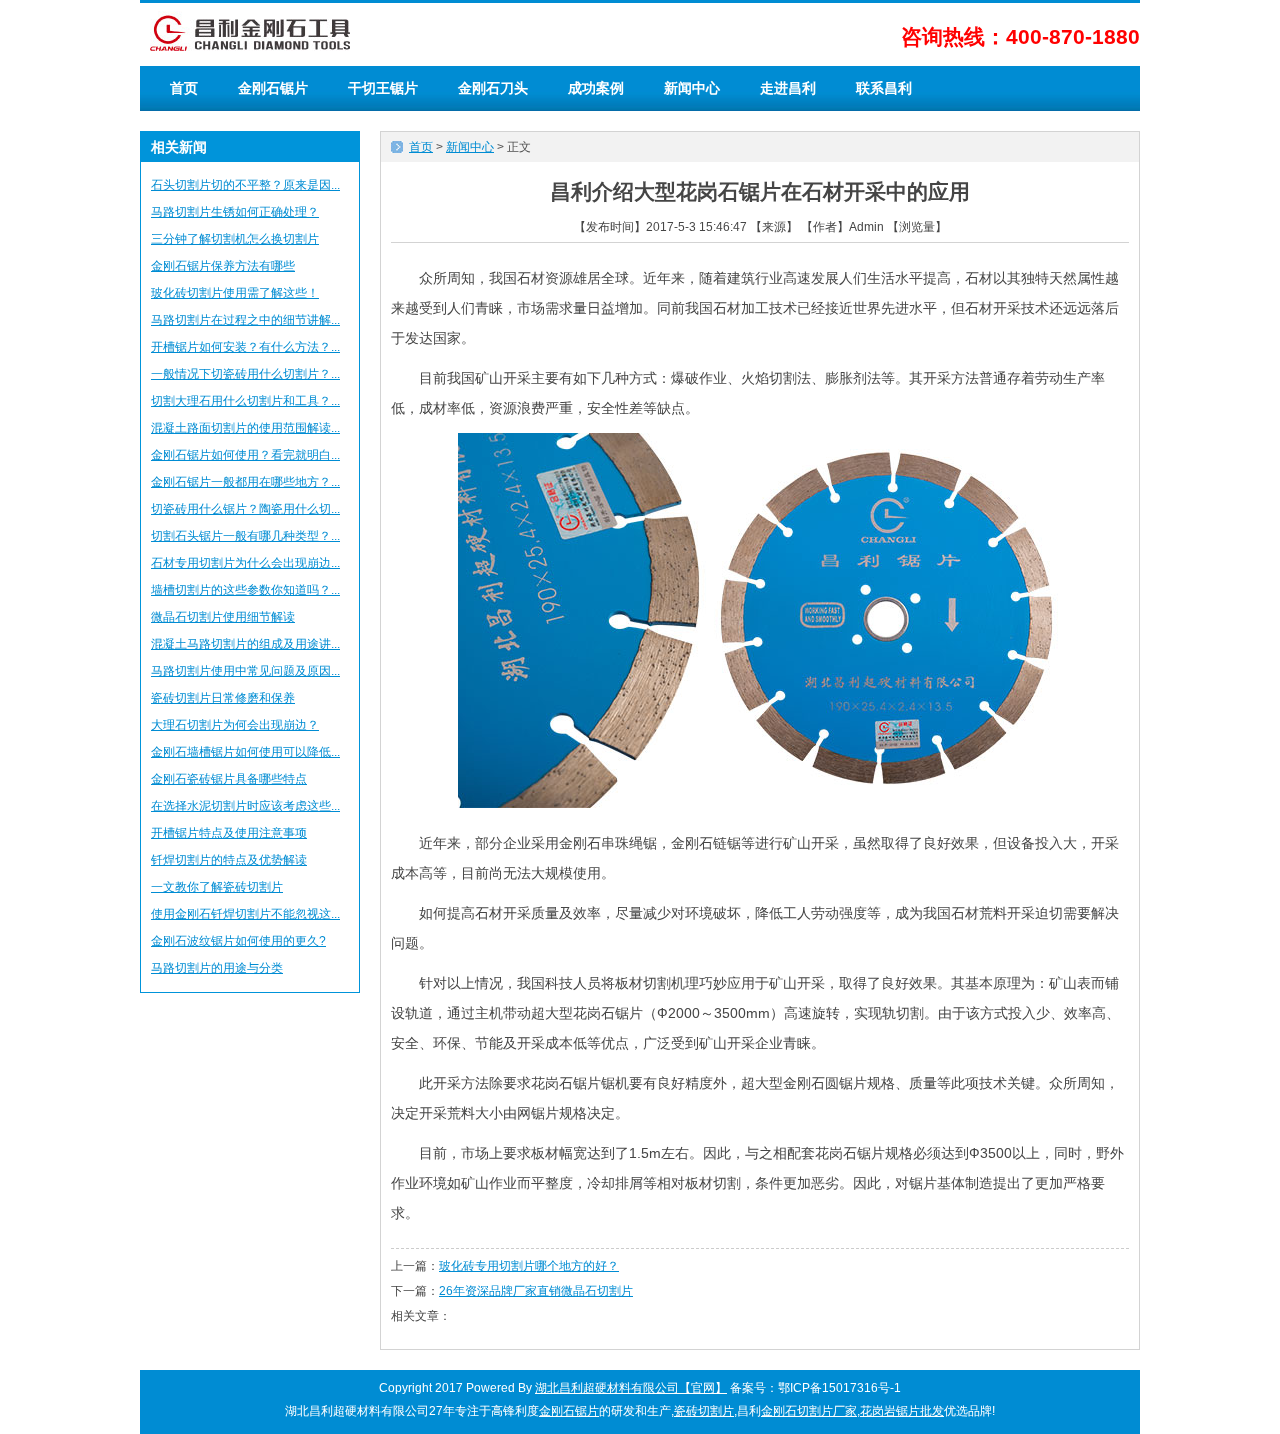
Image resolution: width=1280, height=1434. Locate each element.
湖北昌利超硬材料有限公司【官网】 (631, 1388)
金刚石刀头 (493, 88)
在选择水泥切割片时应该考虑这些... (245, 806)
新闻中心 (692, 88)
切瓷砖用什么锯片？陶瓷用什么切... (245, 509)
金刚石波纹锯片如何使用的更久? (238, 941)
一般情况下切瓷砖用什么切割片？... (245, 374)
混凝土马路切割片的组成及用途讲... (245, 644)
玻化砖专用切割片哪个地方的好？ (529, 1266)
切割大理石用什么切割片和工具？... (245, 401)
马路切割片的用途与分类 (217, 968)
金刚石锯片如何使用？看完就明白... (245, 455)
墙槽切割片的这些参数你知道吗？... (245, 590)
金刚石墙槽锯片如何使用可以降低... (245, 752)
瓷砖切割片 (704, 1411)
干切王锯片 (383, 88)
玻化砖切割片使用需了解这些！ (235, 293)
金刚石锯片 (273, 88)
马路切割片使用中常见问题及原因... (245, 671)
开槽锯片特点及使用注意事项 (229, 833)
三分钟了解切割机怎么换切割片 (235, 239)
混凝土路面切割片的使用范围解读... (245, 428)
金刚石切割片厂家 (809, 1411)
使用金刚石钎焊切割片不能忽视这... (245, 914)
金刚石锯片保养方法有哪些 (223, 266)
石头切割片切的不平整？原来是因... (245, 185)
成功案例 (596, 88)
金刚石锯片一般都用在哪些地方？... (245, 482)
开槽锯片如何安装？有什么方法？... (245, 347)
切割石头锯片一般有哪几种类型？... (245, 536)
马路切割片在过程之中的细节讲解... (245, 320)
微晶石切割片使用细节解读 (223, 617)
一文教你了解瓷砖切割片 (217, 887)
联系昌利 (884, 88)
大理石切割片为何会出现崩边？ (235, 725)
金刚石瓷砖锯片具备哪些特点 (229, 779)
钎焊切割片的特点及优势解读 (229, 860)
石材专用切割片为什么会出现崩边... (245, 563)
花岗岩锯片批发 (902, 1411)
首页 (184, 88)
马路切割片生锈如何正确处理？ (235, 212)
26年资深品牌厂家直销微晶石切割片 (536, 1291)
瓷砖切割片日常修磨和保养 (223, 698)
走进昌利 (788, 88)
